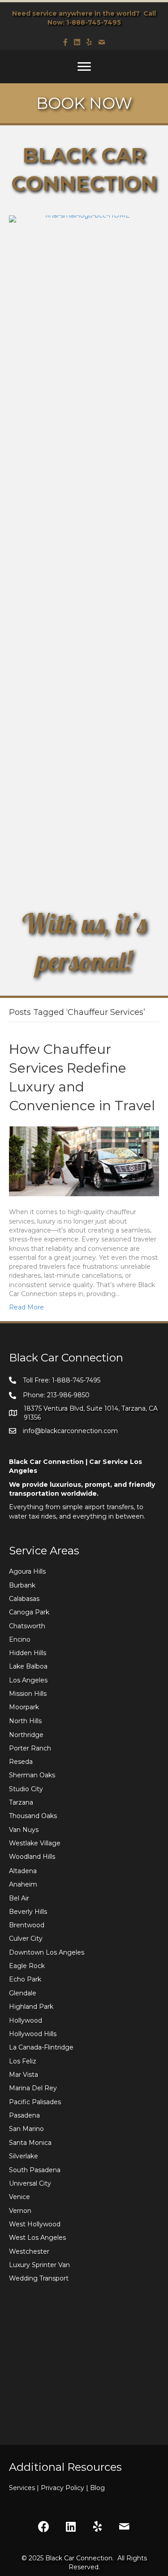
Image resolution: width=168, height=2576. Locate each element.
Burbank (22, 1585)
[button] (44, 2527)
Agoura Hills (27, 1571)
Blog (97, 2488)
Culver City (26, 1938)
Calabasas (24, 1599)
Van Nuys (24, 1830)
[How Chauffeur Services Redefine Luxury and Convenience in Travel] (84, 1161)
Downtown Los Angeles (47, 1952)
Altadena (23, 1871)
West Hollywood (35, 2224)
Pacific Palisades (35, 2102)
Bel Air (19, 1898)
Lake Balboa (28, 1666)
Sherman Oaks (32, 1775)
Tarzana (21, 1802)
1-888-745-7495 (94, 22)
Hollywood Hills (33, 2034)
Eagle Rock (27, 1966)
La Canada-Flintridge (41, 2047)
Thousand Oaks (33, 1816)
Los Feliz (23, 2061)
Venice (19, 2197)
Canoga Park (29, 1612)
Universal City (30, 2183)
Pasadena (24, 2115)
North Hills (25, 1721)
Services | (25, 2488)
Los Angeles (28, 1680)
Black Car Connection (79, 2558)
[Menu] (84, 67)
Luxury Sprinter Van (39, 2265)
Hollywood (26, 2020)
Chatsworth (27, 1626)
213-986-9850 (68, 1395)
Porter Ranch (30, 1748)
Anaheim (23, 1884)
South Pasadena (35, 2170)
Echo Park (25, 1979)
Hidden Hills (28, 1653)
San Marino (26, 2129)
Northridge (26, 1735)
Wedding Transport (39, 2278)
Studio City (26, 1789)
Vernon (20, 2211)
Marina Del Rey (33, 2088)
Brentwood (27, 1925)
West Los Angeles (37, 2238)
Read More (26, 1307)
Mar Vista (24, 2075)
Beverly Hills (28, 1912)
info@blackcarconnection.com (70, 1431)
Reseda (21, 1762)
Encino (20, 1639)
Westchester (29, 2251)
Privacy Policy (65, 2488)
